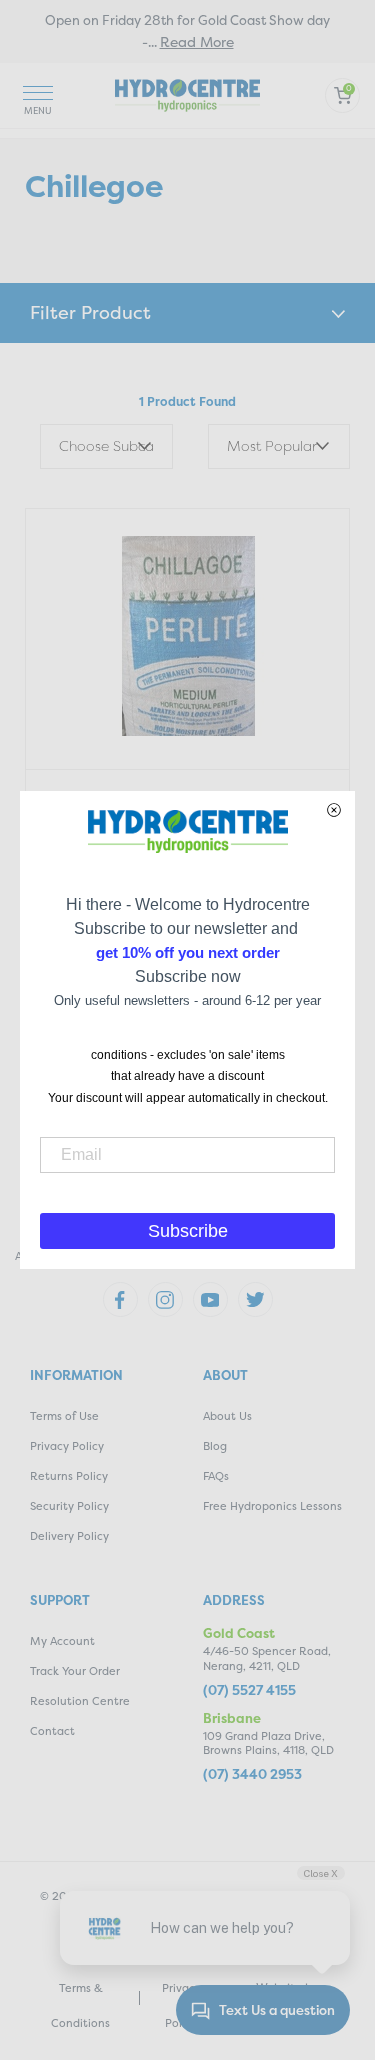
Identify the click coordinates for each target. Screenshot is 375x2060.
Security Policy (69, 1506)
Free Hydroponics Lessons (272, 1506)
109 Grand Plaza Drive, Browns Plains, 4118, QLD (268, 1743)
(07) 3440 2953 (252, 1774)
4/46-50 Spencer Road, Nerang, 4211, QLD (267, 1658)
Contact (52, 1731)
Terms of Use (64, 1416)
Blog (215, 1446)
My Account (62, 1641)
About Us (227, 1416)
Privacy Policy (67, 1446)
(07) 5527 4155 (249, 1690)
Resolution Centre (80, 1701)
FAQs (216, 1476)
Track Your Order (75, 1671)
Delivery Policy (69, 1536)
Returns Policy (69, 1476)
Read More (197, 41)
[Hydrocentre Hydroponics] (187, 93)
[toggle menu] (38, 95)
